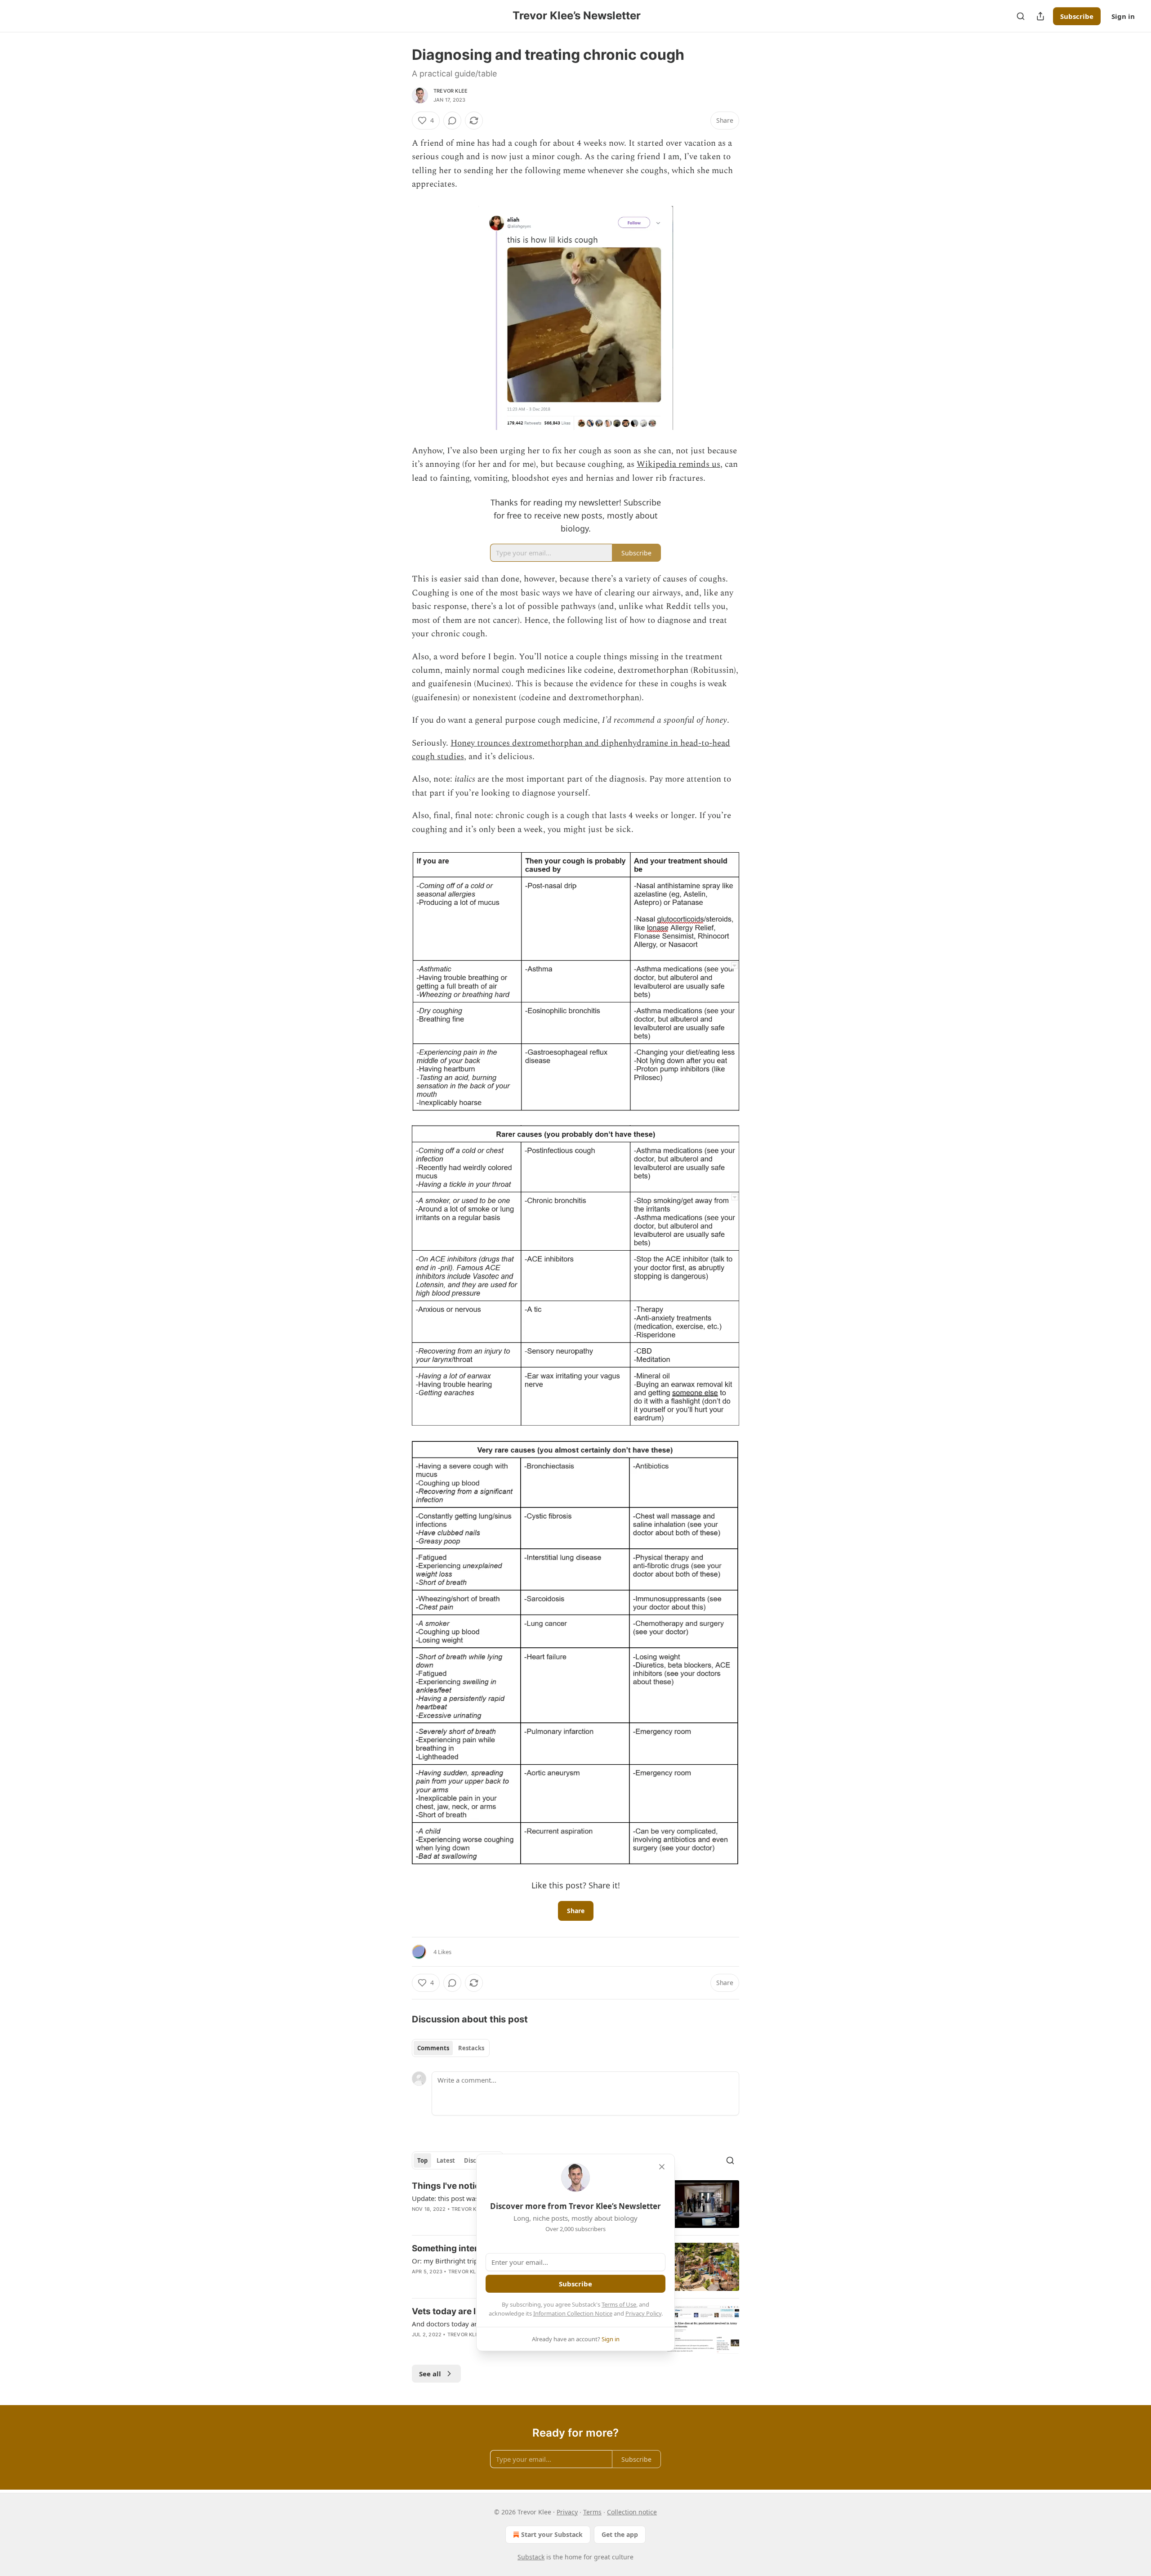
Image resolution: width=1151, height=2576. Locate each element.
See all (430, 2374)
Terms (592, 2512)
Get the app (620, 2534)
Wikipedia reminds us (678, 464)
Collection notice (632, 2512)
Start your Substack (552, 2534)
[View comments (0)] (452, 121)
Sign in (1123, 16)
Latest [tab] (446, 2160)
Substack (531, 2557)
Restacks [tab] (471, 2048)
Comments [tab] (433, 2048)
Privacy (567, 2512)
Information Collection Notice (573, 2313)
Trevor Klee (451, 91)
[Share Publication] (1040, 16)
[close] (662, 2167)
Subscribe (1077, 16)
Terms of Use (619, 2304)
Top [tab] (422, 2160)
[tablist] (451, 2048)
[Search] (1021, 16)
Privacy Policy (643, 2313)
